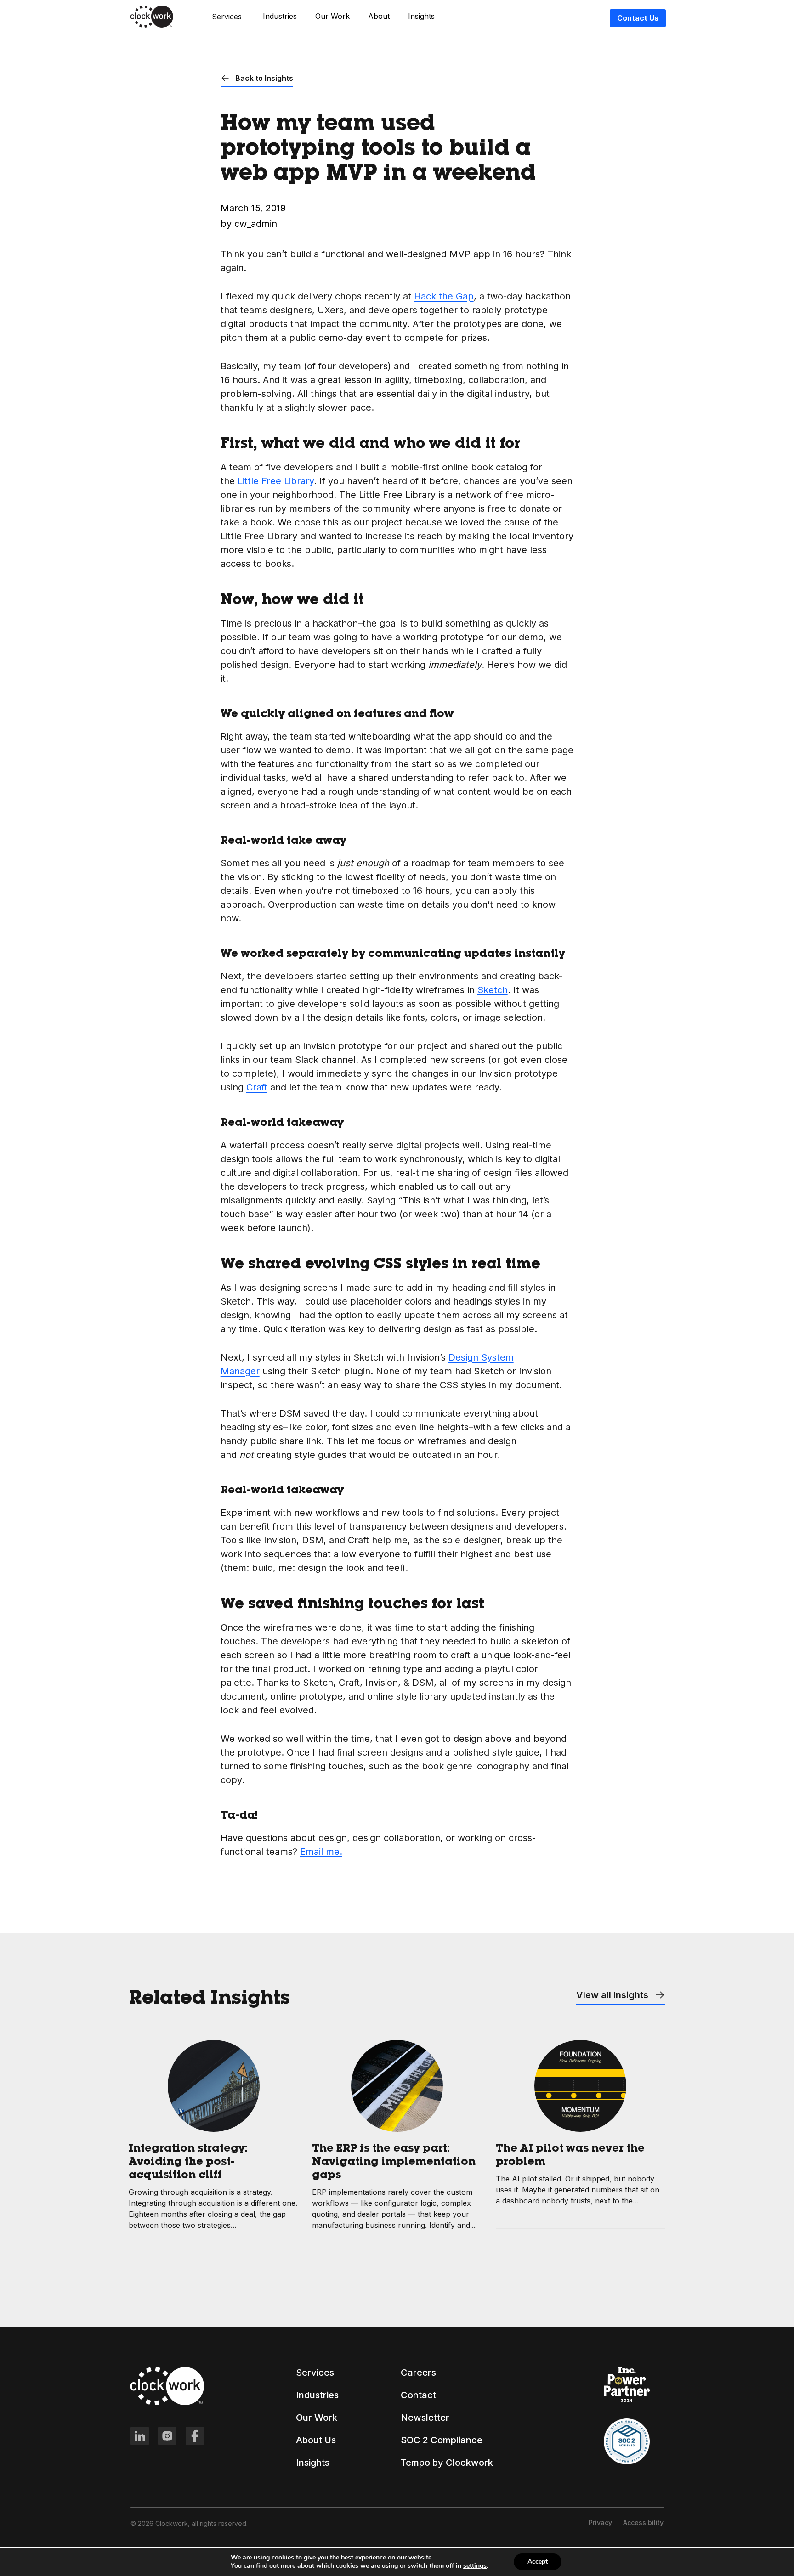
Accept (538, 2562)
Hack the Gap (444, 296)
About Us (316, 2440)
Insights (421, 16)
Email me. (321, 1852)
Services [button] (227, 17)
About (379, 16)
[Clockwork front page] (152, 26)
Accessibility (643, 2522)
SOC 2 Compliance (442, 2440)
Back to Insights (263, 78)
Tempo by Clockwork (447, 2463)
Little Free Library (276, 481)
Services (315, 2373)
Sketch (493, 990)
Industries (280, 16)
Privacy (600, 2522)
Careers (418, 2373)
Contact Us (638, 18)
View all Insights (613, 1995)
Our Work (332, 16)
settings (475, 2566)
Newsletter (425, 2418)
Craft (257, 1087)
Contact (418, 2395)
